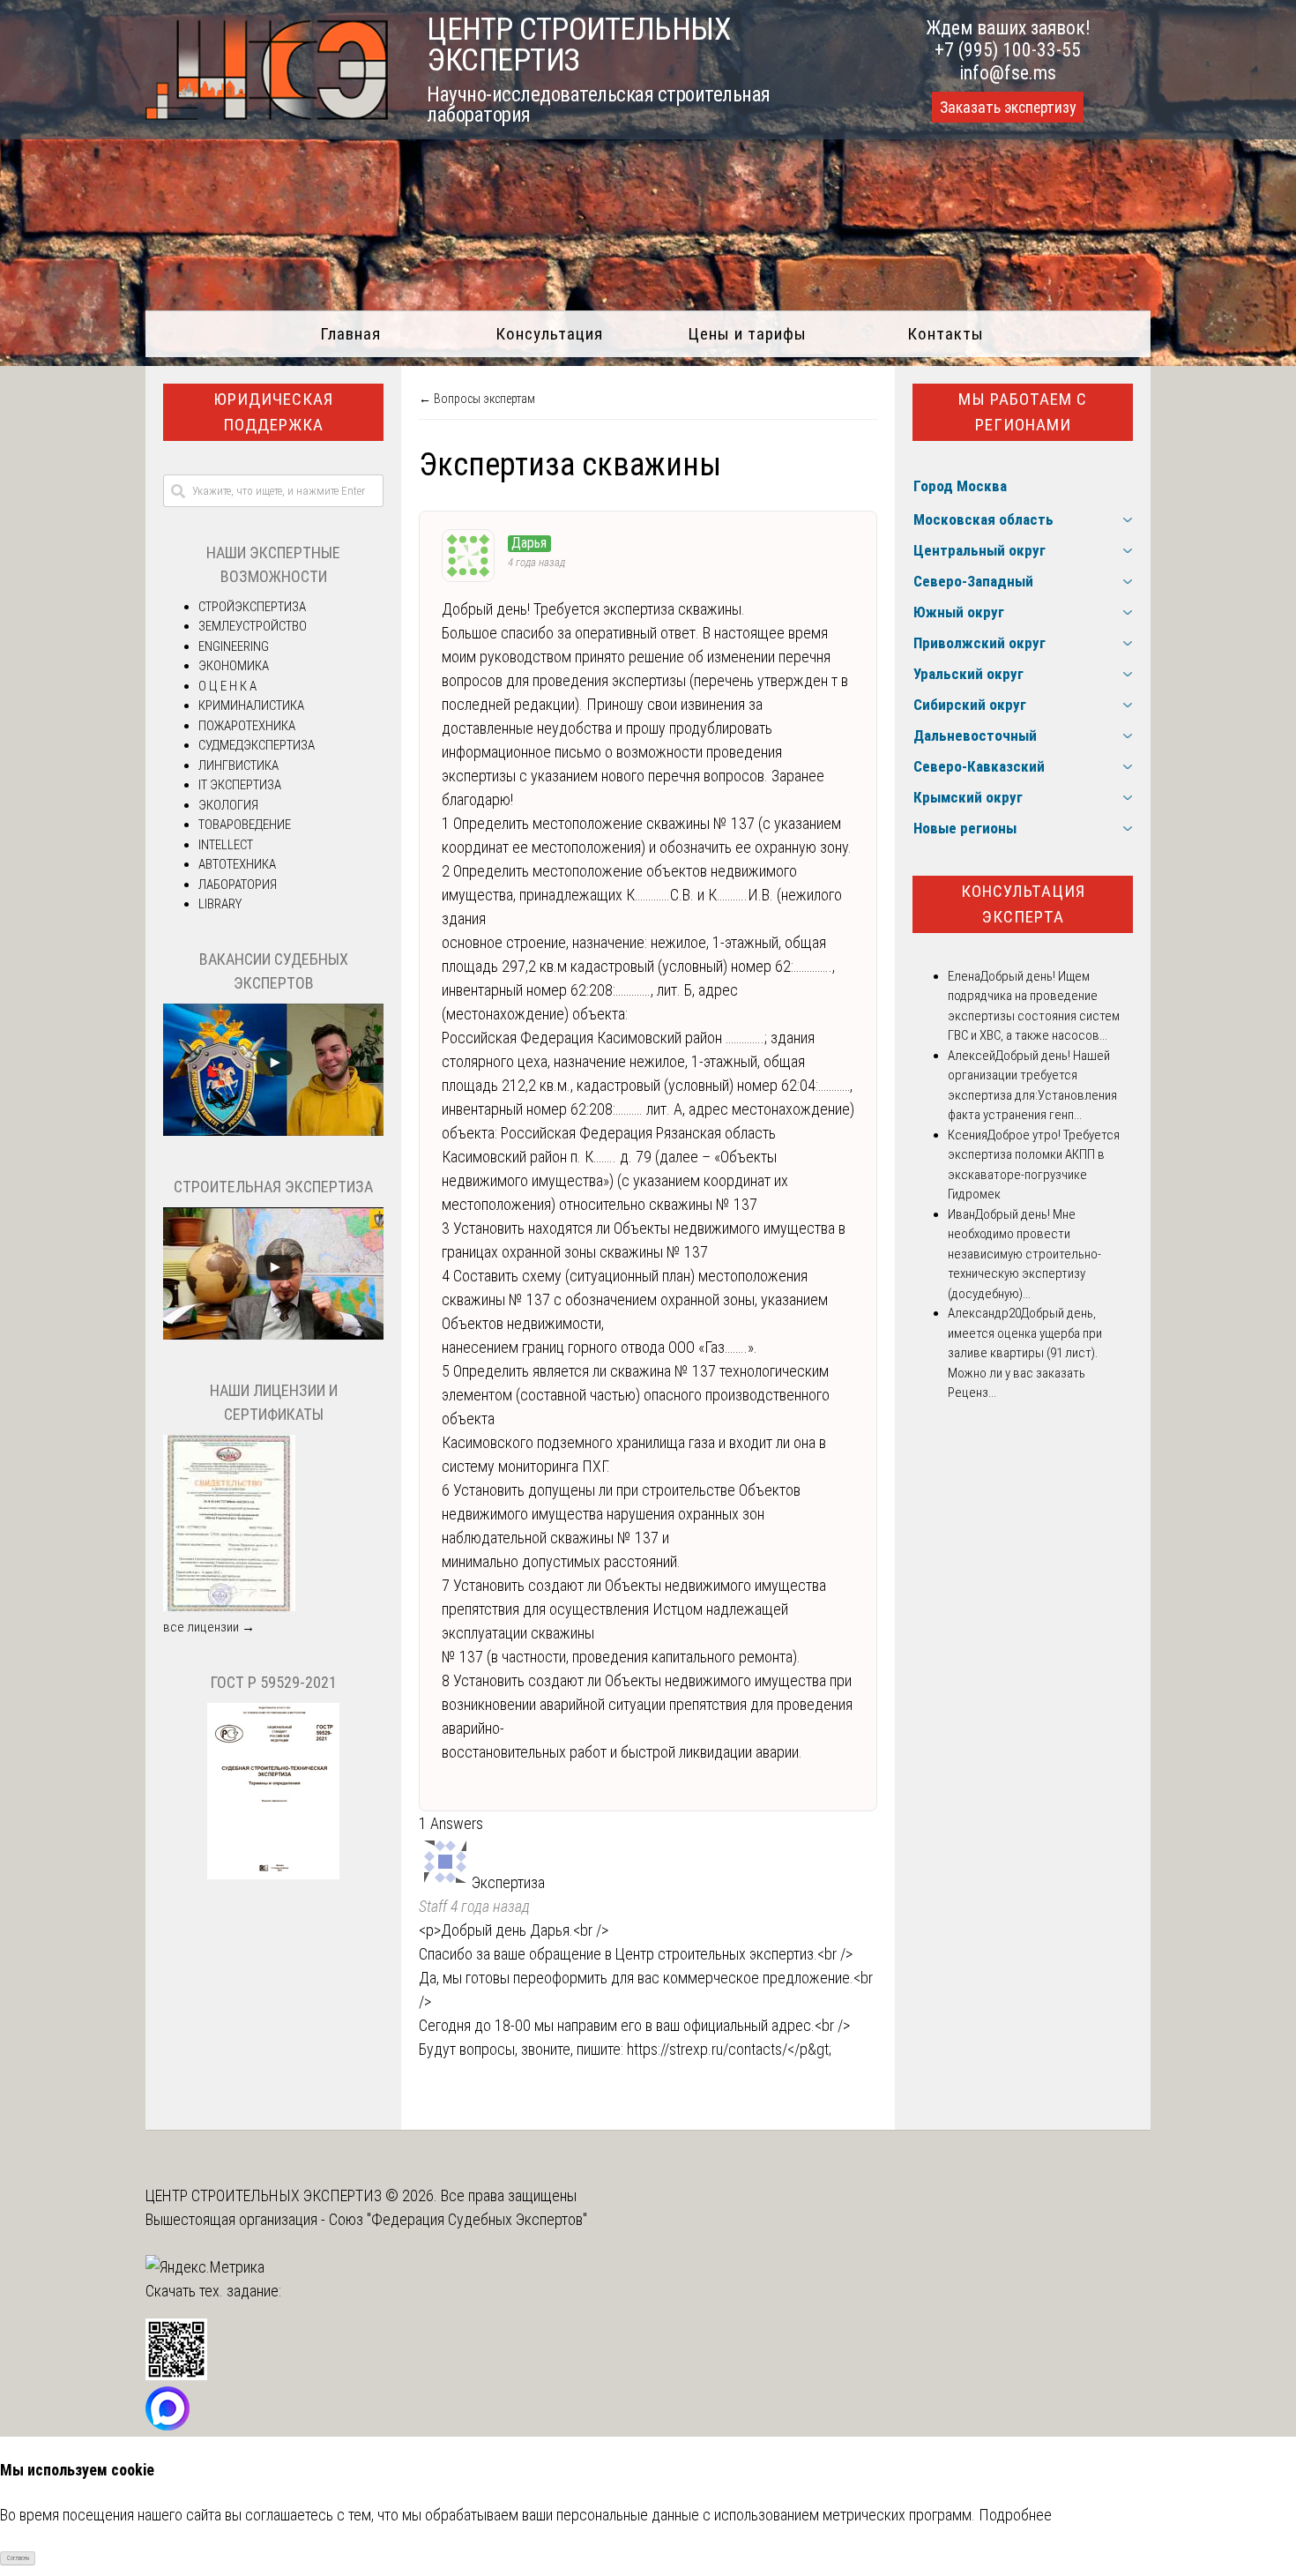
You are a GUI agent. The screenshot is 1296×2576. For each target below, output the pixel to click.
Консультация (549, 334)
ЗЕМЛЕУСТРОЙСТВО (253, 626)
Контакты (946, 334)
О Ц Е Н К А (227, 686)
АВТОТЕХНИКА (237, 864)
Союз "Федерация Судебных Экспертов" (458, 2219)
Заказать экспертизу (1008, 108)
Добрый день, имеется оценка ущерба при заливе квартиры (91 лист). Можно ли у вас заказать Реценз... (1025, 1353)
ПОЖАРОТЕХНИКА (247, 726)
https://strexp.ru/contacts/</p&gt (728, 2049)
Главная (350, 334)
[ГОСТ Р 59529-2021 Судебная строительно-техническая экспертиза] (273, 1875)
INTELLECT (226, 845)
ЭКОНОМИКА (234, 666)
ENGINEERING (234, 646)
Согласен (18, 2558)
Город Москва (960, 486)
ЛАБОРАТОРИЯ (238, 885)
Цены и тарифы (747, 334)
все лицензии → (209, 1627)
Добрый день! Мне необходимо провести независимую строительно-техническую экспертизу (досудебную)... (1024, 1254)
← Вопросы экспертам (477, 399)
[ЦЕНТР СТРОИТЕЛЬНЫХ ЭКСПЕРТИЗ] (267, 114)
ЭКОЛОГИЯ (228, 805)
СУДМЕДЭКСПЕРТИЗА (257, 745)
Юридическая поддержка (273, 412)
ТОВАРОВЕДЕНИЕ (245, 825)
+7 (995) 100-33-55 (1008, 50)
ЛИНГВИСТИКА (238, 765)
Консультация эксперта (1023, 904)
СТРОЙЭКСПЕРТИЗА (252, 607)
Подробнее (1015, 2515)
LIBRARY (220, 904)
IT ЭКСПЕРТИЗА (240, 785)
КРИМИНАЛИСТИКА (251, 706)
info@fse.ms (1008, 73)
